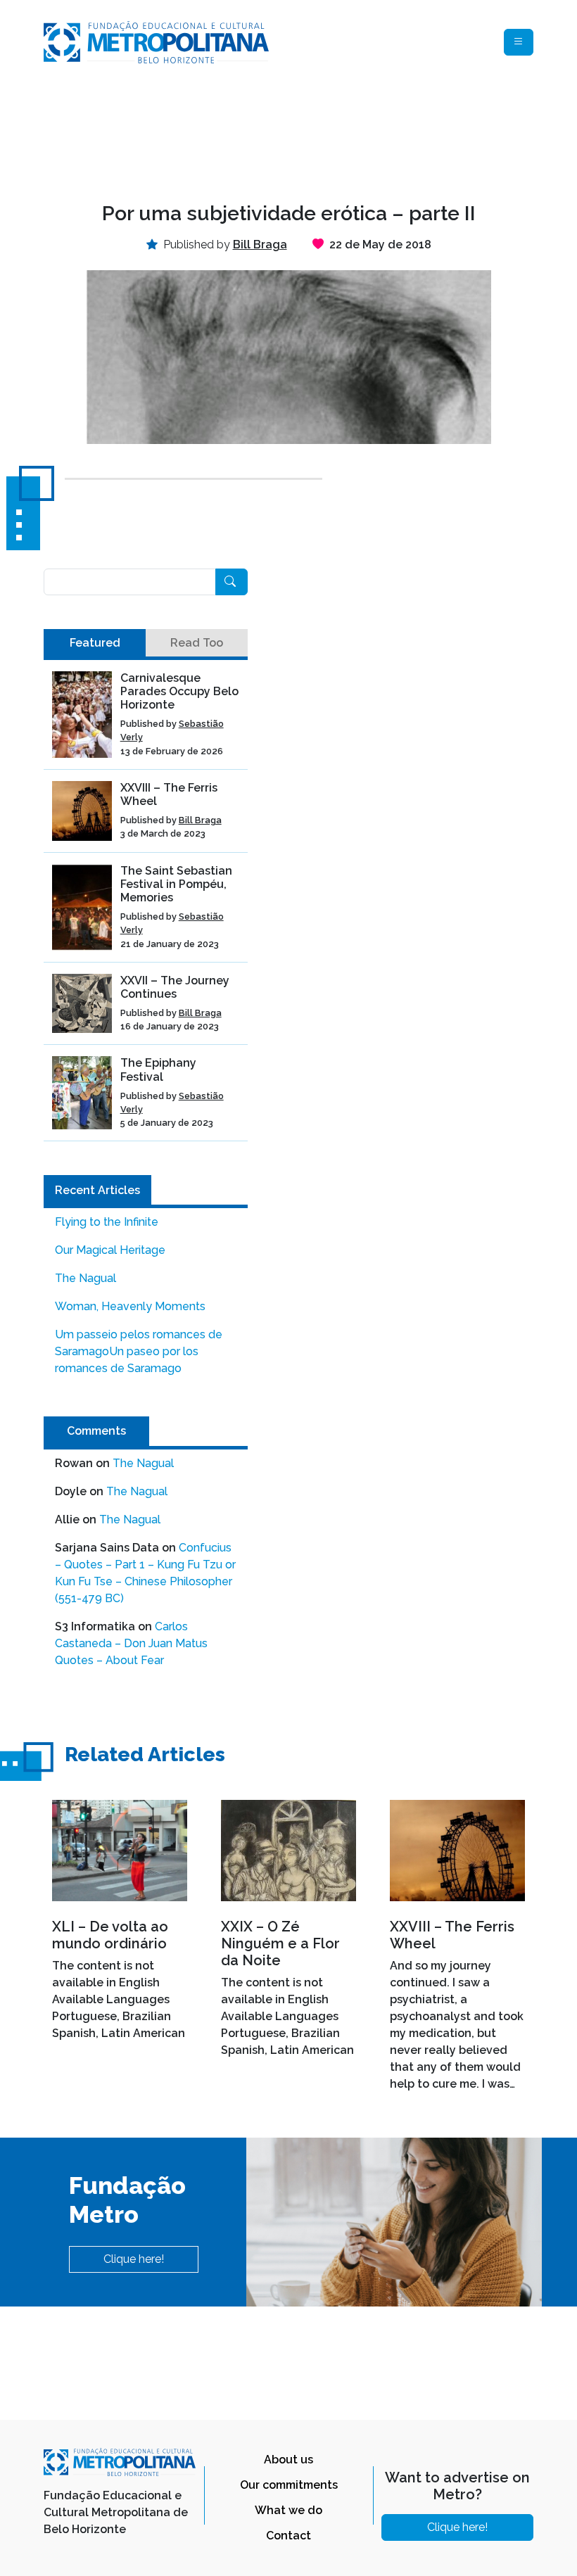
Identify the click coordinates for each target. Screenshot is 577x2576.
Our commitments (289, 2485)
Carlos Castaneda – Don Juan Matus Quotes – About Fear (131, 1643)
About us (288, 2460)
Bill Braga (200, 820)
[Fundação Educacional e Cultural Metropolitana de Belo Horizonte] (156, 41)
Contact (288, 2536)
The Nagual (85, 1278)
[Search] (232, 582)
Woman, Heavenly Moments (130, 1306)
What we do (288, 2510)
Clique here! (134, 2259)
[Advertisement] (300, 131)
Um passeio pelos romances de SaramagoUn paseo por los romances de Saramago (139, 1351)
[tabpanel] (146, 907)
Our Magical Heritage (110, 1250)
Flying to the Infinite (107, 1222)
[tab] (95, 643)
